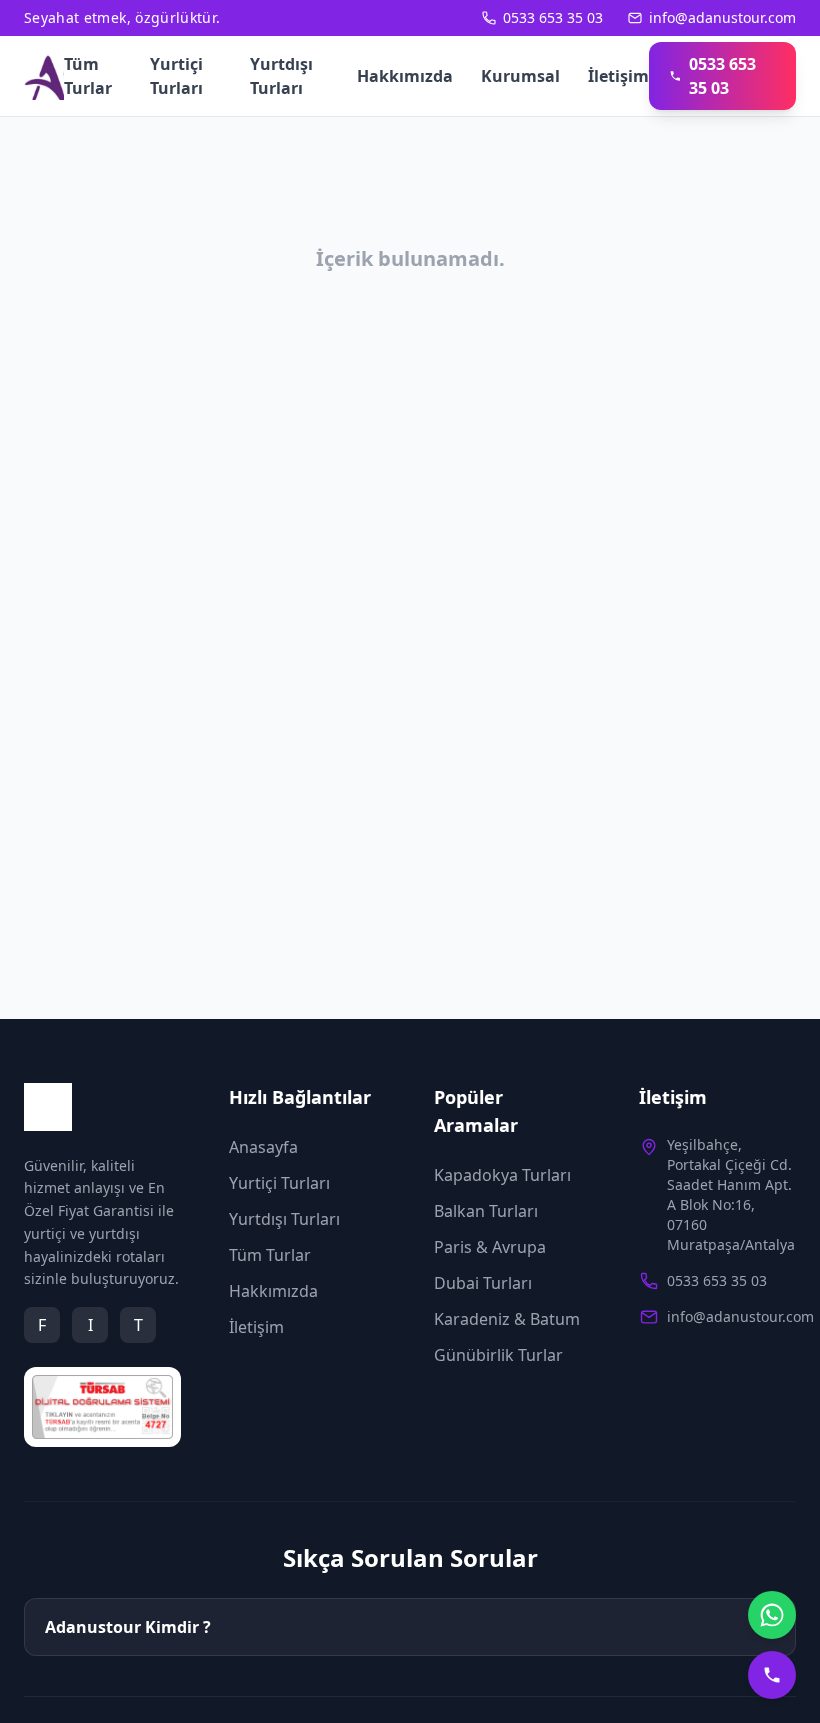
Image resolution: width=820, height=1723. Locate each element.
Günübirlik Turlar (498, 1355)
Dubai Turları (483, 1283)
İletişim (618, 76)
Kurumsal (520, 76)
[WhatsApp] (772, 1615)
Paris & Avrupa (490, 1247)
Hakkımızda (405, 76)
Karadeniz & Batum (507, 1319)
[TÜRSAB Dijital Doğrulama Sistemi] (102, 1407)
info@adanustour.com (722, 17)
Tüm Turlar (88, 76)
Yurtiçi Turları (176, 76)
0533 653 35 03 (553, 17)
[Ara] (772, 1675)
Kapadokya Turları (502, 1175)
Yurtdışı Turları (281, 76)
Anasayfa (263, 1147)
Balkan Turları (486, 1211)
